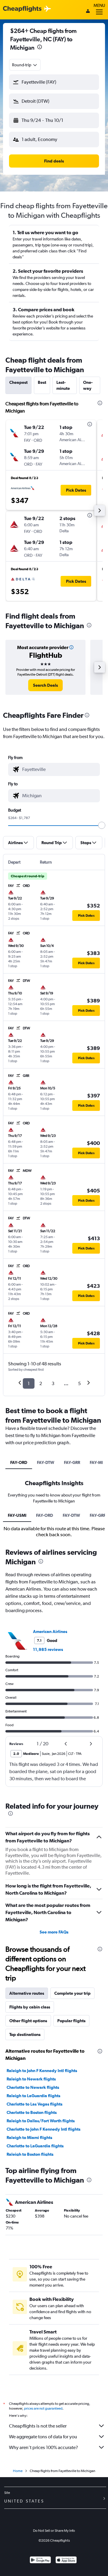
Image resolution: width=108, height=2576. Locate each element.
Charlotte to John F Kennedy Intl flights (43, 2129)
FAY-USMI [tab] (17, 1515)
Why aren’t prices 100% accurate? (43, 2447)
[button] (40, 48)
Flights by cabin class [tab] (30, 2007)
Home (18, 2471)
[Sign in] (88, 12)
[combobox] (25, 65)
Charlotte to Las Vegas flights (34, 2104)
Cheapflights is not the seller (38, 2426)
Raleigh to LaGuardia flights (33, 2096)
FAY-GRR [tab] (72, 1462)
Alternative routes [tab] (27, 1993)
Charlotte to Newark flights (33, 2087)
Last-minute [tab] (63, 385)
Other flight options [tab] (28, 2021)
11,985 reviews (48, 1649)
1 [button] (29, 1383)
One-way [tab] (88, 385)
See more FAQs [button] (54, 1932)
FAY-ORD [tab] (19, 1462)
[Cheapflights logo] (22, 9)
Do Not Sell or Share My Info (54, 2531)
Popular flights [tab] (71, 2021)
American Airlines (50, 1632)
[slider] (102, 825)
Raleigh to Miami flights (29, 2138)
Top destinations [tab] (25, 2034)
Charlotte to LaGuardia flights (35, 2146)
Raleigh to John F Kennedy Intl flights (42, 2071)
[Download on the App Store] (66, 2561)
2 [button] (41, 1383)
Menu (99, 5)
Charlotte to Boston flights (32, 2112)
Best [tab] (42, 382)
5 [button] (79, 1383)
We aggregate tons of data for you (43, 2437)
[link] (45, 685)
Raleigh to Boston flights (30, 2154)
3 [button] (53, 1383)
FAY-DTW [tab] (46, 1462)
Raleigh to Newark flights (31, 2079)
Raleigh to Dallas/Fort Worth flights (41, 2121)
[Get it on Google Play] (40, 2561)
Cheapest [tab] (18, 382)
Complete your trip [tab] (72, 1993)
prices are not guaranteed (43, 2408)
